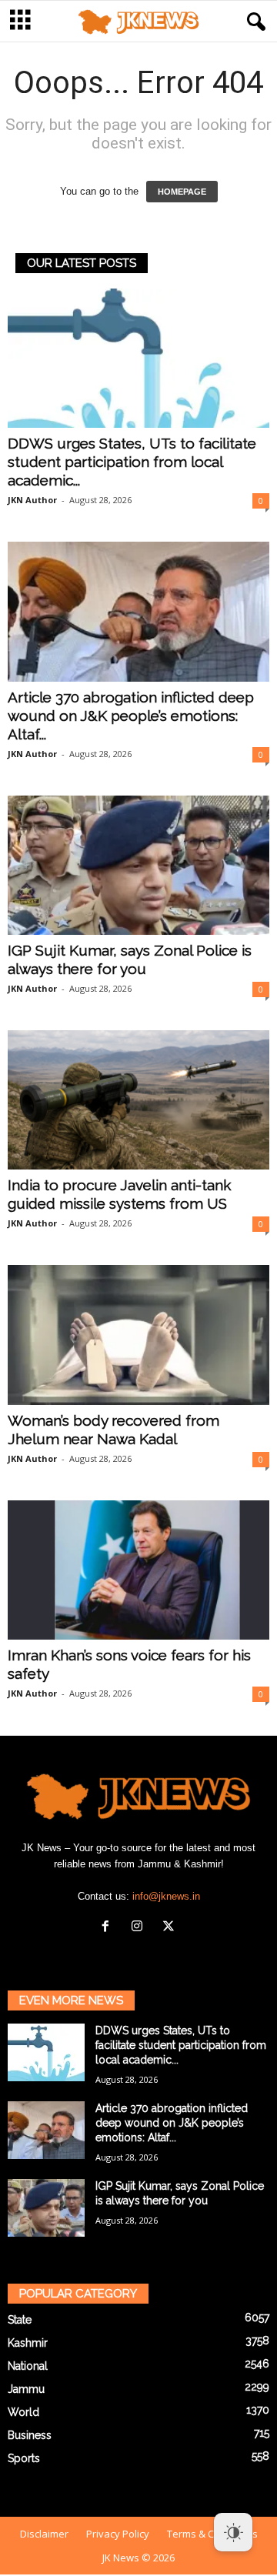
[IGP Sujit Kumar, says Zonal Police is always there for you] (138, 865)
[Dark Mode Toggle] (233, 2532)
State (20, 2320)
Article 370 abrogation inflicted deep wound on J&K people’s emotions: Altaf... (131, 716)
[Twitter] (170, 1928)
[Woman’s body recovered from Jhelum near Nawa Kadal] (138, 1335)
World (23, 2412)
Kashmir (28, 2343)
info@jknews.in (166, 1896)
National (28, 2366)
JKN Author (32, 500)
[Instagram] (140, 1928)
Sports (24, 2458)
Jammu (26, 2389)
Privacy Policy (118, 2534)
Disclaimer (44, 2534)
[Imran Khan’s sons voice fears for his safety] (138, 1570)
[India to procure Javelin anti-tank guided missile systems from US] (138, 1100)
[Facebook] (109, 1928)
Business (30, 2435)
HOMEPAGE (182, 192)
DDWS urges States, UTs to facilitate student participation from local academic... (132, 462)
